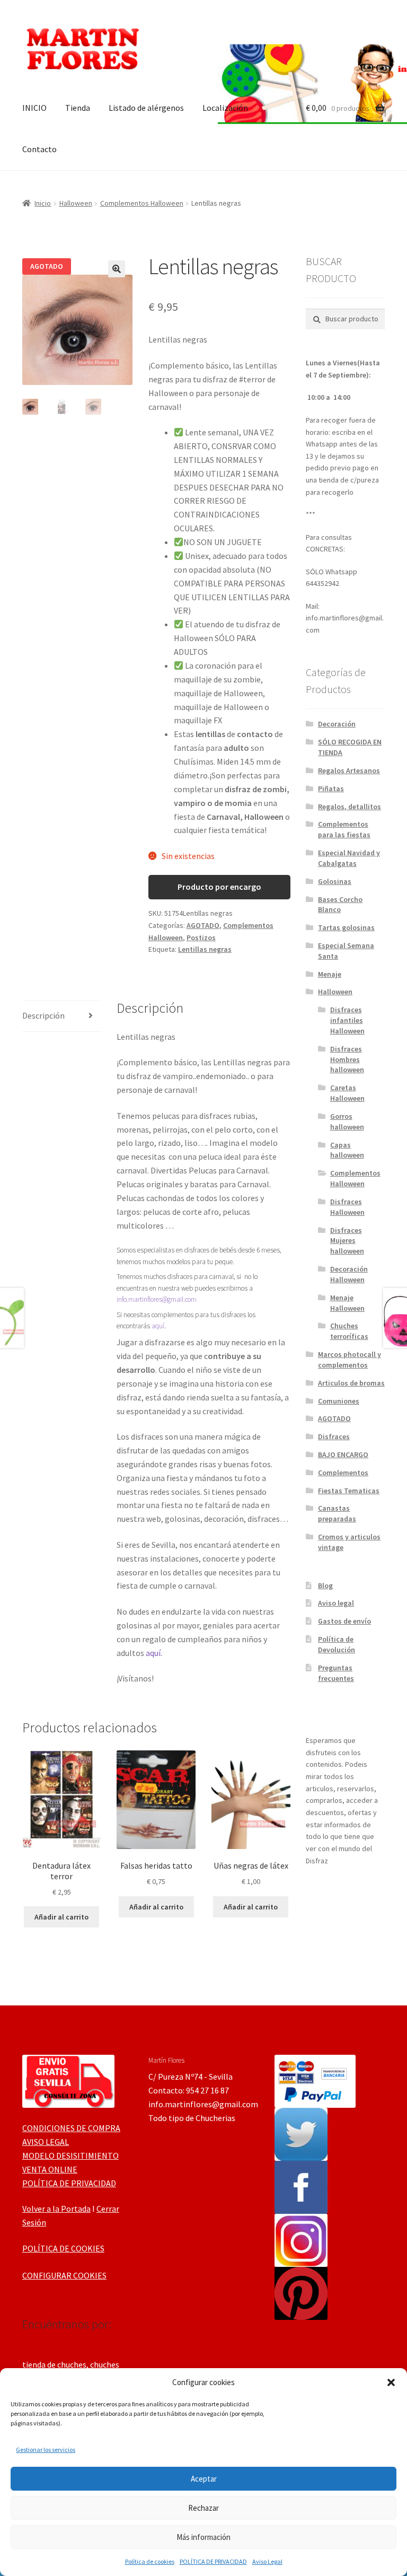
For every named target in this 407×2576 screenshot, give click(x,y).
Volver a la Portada (56, 2209)
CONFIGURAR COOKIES (64, 2275)
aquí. (154, 1653)
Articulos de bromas (351, 1383)
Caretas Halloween (347, 1093)
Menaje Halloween (347, 1303)
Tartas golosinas (346, 927)
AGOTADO (203, 925)
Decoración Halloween (349, 1274)
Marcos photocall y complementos (350, 1360)
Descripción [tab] (43, 1015)
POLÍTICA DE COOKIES (63, 2248)
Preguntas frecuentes (336, 1673)
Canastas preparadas (337, 1513)
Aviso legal (336, 1603)
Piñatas (331, 788)
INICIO (34, 108)
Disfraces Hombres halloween (347, 1059)
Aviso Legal (267, 2561)
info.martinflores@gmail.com (157, 1299)
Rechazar (203, 2508)
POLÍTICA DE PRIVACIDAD (213, 2561)
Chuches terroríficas (349, 1331)
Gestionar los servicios (46, 2450)
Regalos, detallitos (350, 807)
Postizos (201, 937)
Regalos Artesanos (349, 770)
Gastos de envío (344, 1621)
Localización (225, 108)
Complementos (343, 1473)
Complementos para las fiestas (344, 829)
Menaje (330, 974)
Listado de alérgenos (146, 108)
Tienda (78, 108)
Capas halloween (347, 1150)
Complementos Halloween (142, 203)
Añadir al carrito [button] (61, 1917)
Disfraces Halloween (347, 1207)
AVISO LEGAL (46, 2142)
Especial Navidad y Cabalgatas (349, 858)
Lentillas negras (205, 949)
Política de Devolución (337, 1644)
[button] (391, 2382)
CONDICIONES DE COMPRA (71, 2128)
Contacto (39, 149)
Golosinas (335, 881)
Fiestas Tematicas (349, 1491)
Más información (203, 2537)
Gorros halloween (347, 1121)
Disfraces (334, 1436)
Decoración (337, 724)
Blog (325, 1585)
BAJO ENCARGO (343, 1455)
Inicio (43, 203)
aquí (158, 1326)
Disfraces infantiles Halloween (347, 1020)
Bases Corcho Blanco (340, 905)
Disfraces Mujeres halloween (347, 1241)
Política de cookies (150, 2561)
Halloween (76, 203)
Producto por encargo (219, 887)
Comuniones (339, 1401)
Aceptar (204, 2479)
